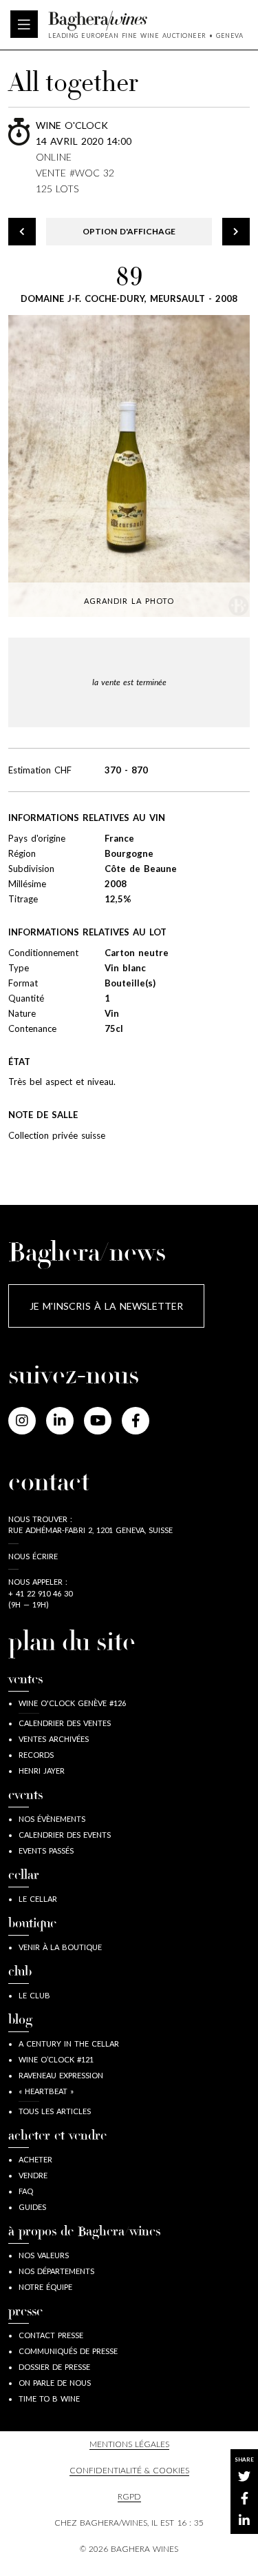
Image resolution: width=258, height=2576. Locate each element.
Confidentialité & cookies (129, 2470)
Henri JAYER (42, 1771)
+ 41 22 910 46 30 (40, 1593)
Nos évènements (52, 1819)
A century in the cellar (69, 2043)
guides (32, 2207)
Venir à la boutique (60, 1947)
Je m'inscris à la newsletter (106, 1306)
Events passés (46, 1850)
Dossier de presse (54, 2367)
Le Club (34, 1995)
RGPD (129, 2496)
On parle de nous (55, 2383)
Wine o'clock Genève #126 (72, 1703)
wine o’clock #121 (56, 2059)
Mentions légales (129, 2444)
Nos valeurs (44, 2255)
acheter (35, 2159)
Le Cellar (38, 1899)
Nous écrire (33, 1556)
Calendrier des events (65, 1835)
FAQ (26, 2191)
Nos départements (56, 2271)
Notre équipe (45, 2287)
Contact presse (51, 2335)
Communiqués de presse (68, 2351)
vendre (33, 2175)
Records (36, 1755)
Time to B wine (49, 2398)
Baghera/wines (146, 21)
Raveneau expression (61, 2075)
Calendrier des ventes (65, 1723)
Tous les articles (55, 2111)
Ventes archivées (54, 1739)
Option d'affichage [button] (129, 231)
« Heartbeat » (46, 2091)
